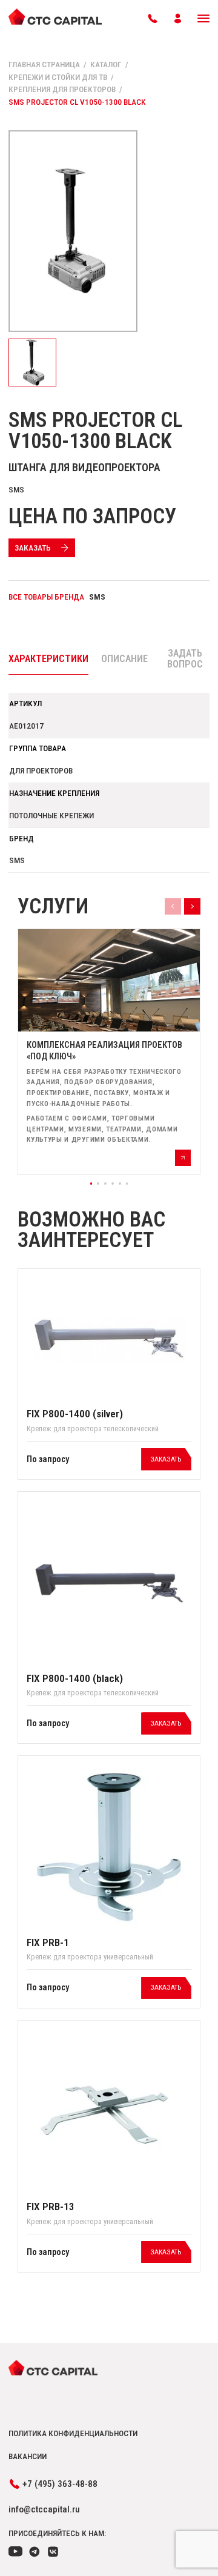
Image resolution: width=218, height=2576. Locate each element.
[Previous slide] (173, 906)
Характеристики (48, 659)
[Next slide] (192, 906)
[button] (91, 1184)
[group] (109, 1052)
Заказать (33, 548)
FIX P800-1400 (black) (75, 1678)
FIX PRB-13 (51, 2207)
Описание (124, 659)
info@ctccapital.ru (44, 2509)
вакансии (28, 2456)
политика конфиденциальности (73, 2433)
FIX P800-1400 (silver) (75, 1414)
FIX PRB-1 (48, 1942)
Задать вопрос (185, 659)
